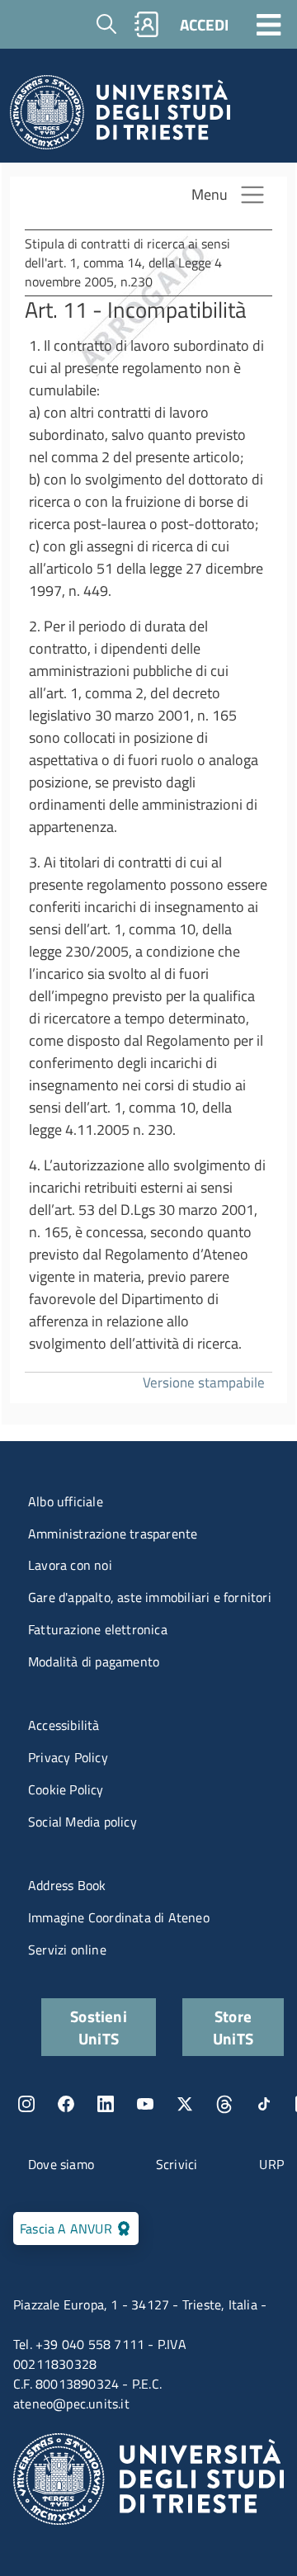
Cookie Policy (66, 1789)
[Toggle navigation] (269, 24)
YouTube (145, 2104)
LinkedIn (106, 2104)
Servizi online (67, 1950)
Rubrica (147, 24)
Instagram (26, 2104)
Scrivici (177, 2164)
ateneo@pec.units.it (71, 2403)
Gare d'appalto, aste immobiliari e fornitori (150, 1597)
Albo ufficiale (66, 1501)
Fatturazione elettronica (98, 1629)
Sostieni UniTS (99, 2027)
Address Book (67, 1885)
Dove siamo (61, 2164)
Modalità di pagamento (94, 1661)
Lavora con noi (70, 1565)
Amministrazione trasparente (113, 1534)
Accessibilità (64, 1725)
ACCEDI (204, 24)
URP (271, 2164)
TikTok (264, 2104)
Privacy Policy (68, 1757)
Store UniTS (233, 2027)
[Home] (120, 117)
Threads (224, 2104)
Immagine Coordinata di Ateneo (119, 1917)
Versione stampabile (204, 1382)
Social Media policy (82, 1822)
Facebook (66, 2104)
